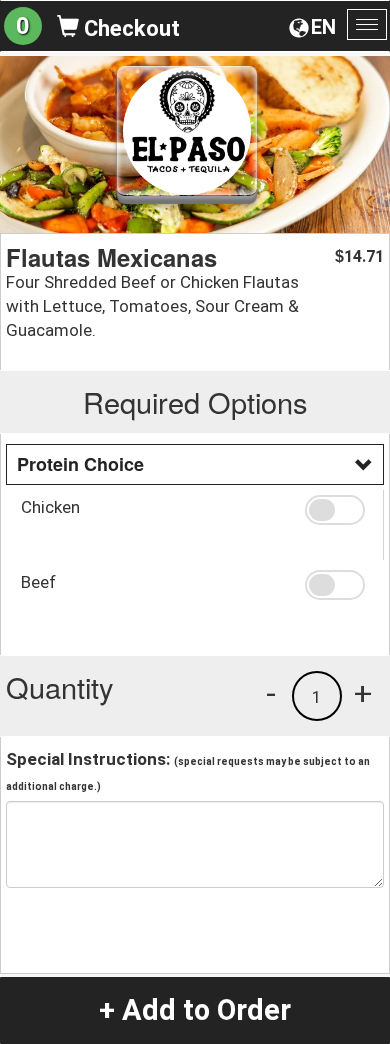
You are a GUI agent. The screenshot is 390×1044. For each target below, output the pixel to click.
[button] (337, 510)
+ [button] (363, 693)
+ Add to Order (195, 1010)
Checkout (129, 28)
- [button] (271, 693)
